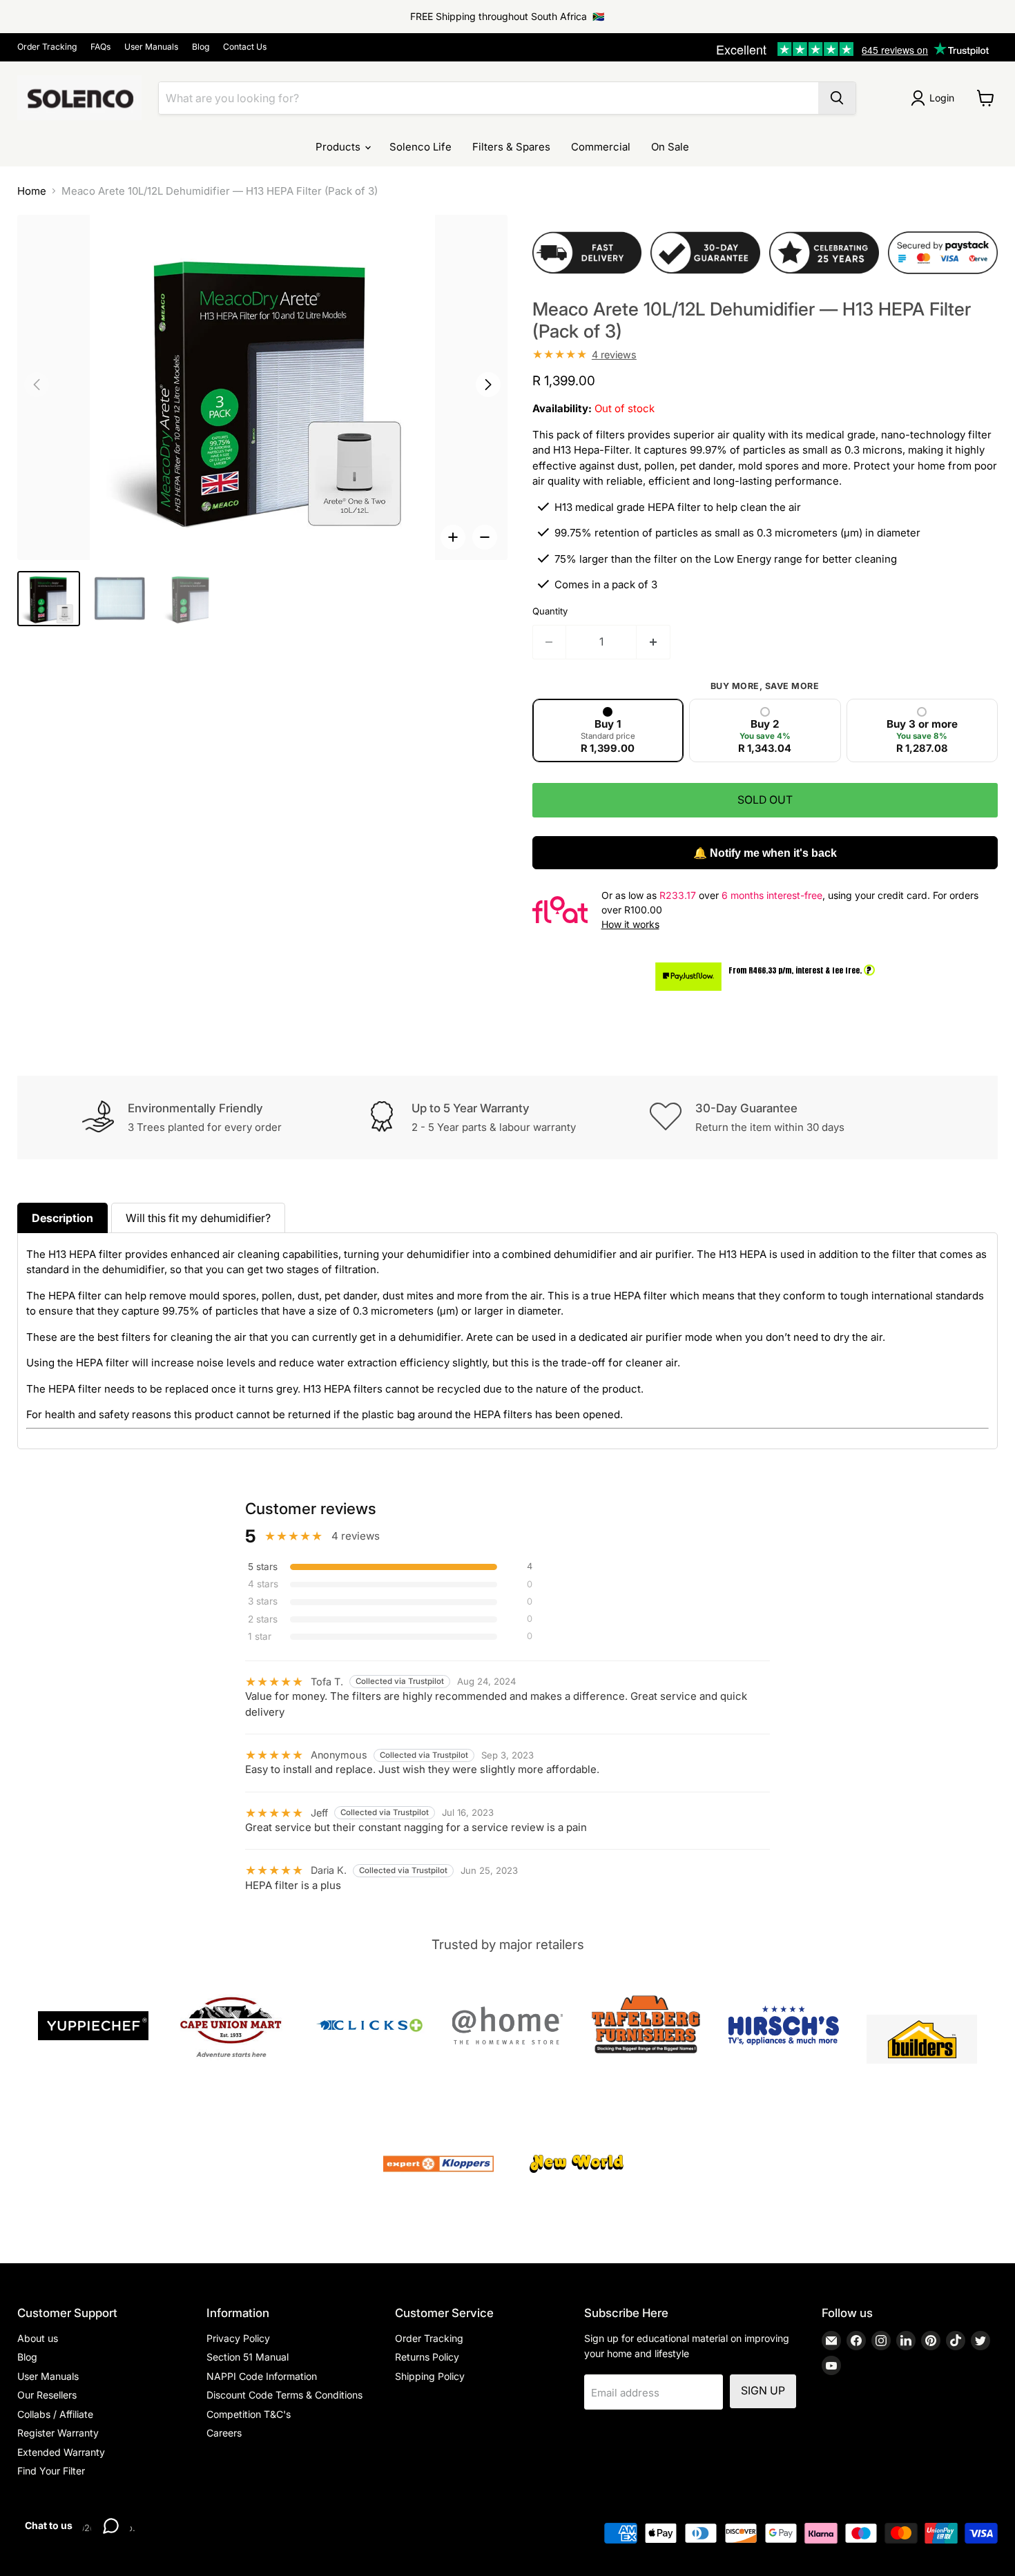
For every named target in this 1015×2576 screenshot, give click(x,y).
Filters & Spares (511, 147)
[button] (488, 385)
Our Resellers (47, 2395)
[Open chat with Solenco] (110, 2526)
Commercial (601, 147)
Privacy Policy (238, 2338)
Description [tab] (62, 1218)
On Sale (670, 147)
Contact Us (245, 47)
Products (339, 147)
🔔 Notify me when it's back (765, 853)
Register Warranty (58, 2433)
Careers (224, 2433)
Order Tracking (47, 47)
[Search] (837, 98)
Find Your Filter (51, 2471)
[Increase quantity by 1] (654, 642)
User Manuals (151, 47)
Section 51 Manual (248, 2357)
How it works (630, 924)
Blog (201, 47)
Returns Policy (427, 2357)
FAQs (100, 47)
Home (32, 191)
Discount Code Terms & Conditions (284, 2395)
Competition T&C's (249, 2414)
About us (38, 2338)
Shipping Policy (430, 2376)
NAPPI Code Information (262, 2376)
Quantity (550, 611)
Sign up (763, 2391)
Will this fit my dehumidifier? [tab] (198, 1218)
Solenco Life (420, 147)
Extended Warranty (61, 2452)
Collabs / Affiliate (55, 2414)
